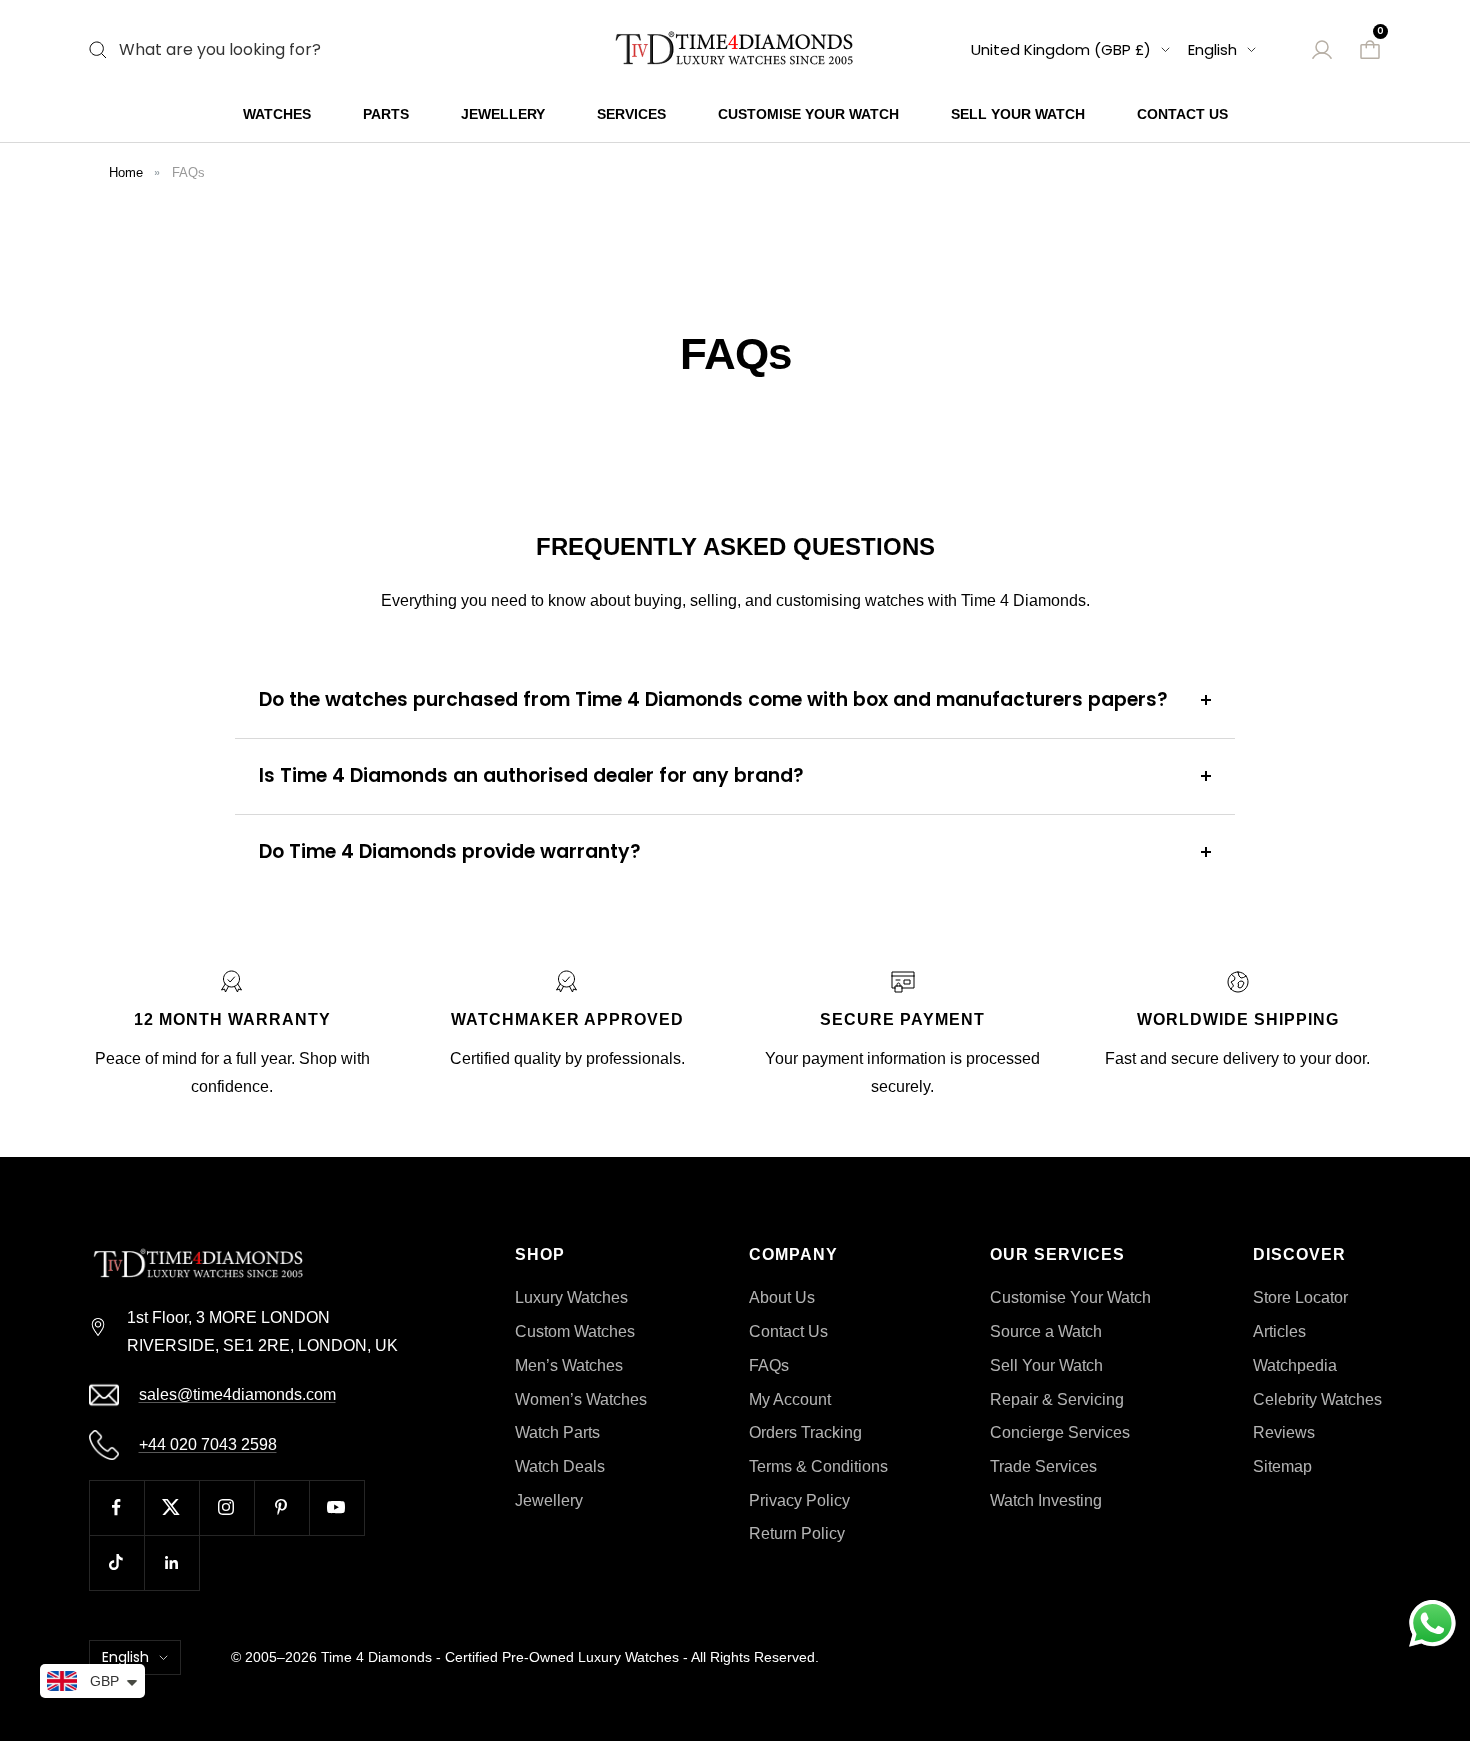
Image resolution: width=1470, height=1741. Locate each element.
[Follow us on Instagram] (226, 1507)
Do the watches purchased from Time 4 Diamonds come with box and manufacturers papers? (713, 699)
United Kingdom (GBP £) (1061, 49)
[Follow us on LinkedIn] (171, 1562)
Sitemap (1282, 1466)
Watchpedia (1295, 1365)
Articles (1279, 1331)
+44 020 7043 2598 (208, 1444)
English (1212, 49)
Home (126, 172)
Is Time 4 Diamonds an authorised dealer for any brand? (531, 775)
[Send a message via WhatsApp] (1432, 1623)
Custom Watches (575, 1331)
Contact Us (1182, 114)
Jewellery (503, 114)
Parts (386, 114)
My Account (790, 1399)
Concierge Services (1060, 1432)
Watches (277, 114)
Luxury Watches (571, 1297)
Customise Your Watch (808, 114)
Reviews (1284, 1432)
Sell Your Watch (1018, 114)
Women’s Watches (581, 1399)
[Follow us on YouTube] (336, 1507)
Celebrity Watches (1317, 1399)
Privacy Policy (799, 1500)
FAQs (188, 172)
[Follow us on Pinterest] (281, 1507)
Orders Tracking (805, 1432)
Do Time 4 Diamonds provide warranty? (450, 851)
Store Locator (1300, 1297)
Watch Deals (560, 1466)
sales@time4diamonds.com (237, 1394)
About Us (782, 1297)
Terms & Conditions (818, 1466)
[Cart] (1370, 50)
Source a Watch (1046, 1331)
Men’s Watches (569, 1365)
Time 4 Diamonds (376, 1657)
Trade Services (1043, 1466)
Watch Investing (1046, 1500)
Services (631, 114)
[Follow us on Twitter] (171, 1507)
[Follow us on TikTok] (116, 1562)
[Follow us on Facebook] (116, 1507)
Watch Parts (557, 1432)
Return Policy (797, 1533)
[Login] (1322, 50)
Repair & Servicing (1057, 1399)
